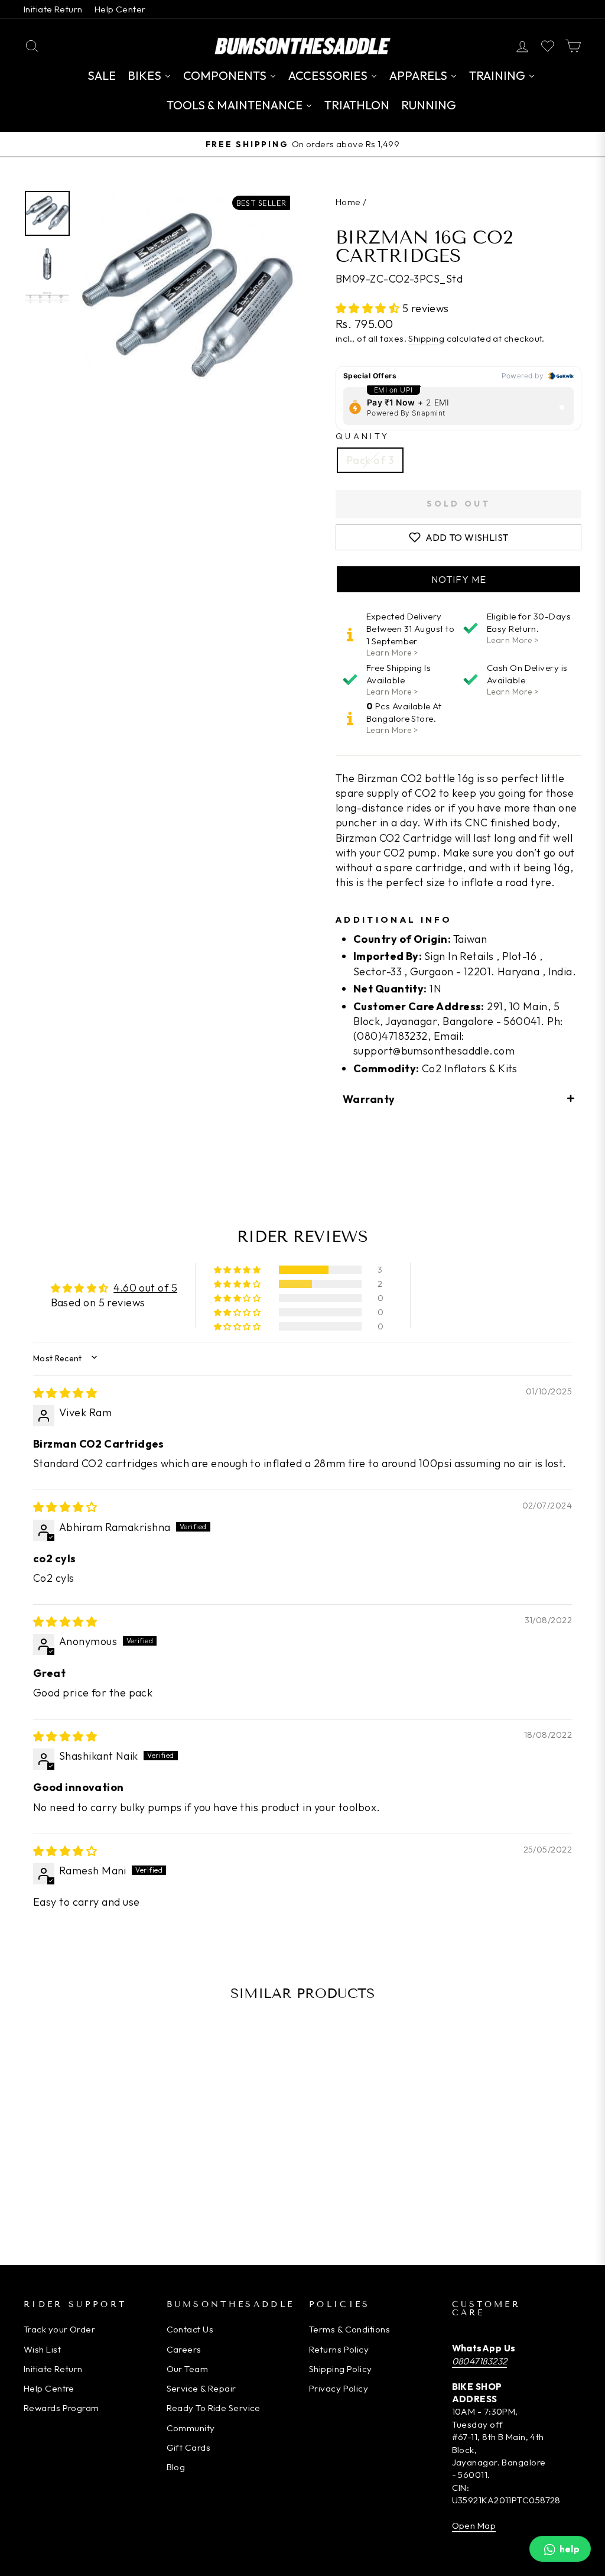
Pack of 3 (370, 460)
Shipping (426, 338)
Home (348, 202)
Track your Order (59, 2329)
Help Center (120, 9)
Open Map (474, 2525)
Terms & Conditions (349, 2329)
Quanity (362, 436)
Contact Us (190, 2329)
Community (191, 2428)
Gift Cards (189, 2447)
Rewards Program (61, 2408)
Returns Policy (339, 2349)
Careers (184, 2349)
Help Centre (49, 2388)
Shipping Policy (341, 2369)
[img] (65, 1393)
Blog (176, 2467)
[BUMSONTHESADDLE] (302, 46)
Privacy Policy (339, 2388)
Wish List (42, 2349)
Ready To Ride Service (214, 2408)
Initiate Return (53, 9)
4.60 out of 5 (145, 1288)
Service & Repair (201, 2388)
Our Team (188, 2369)
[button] (369, 308)
